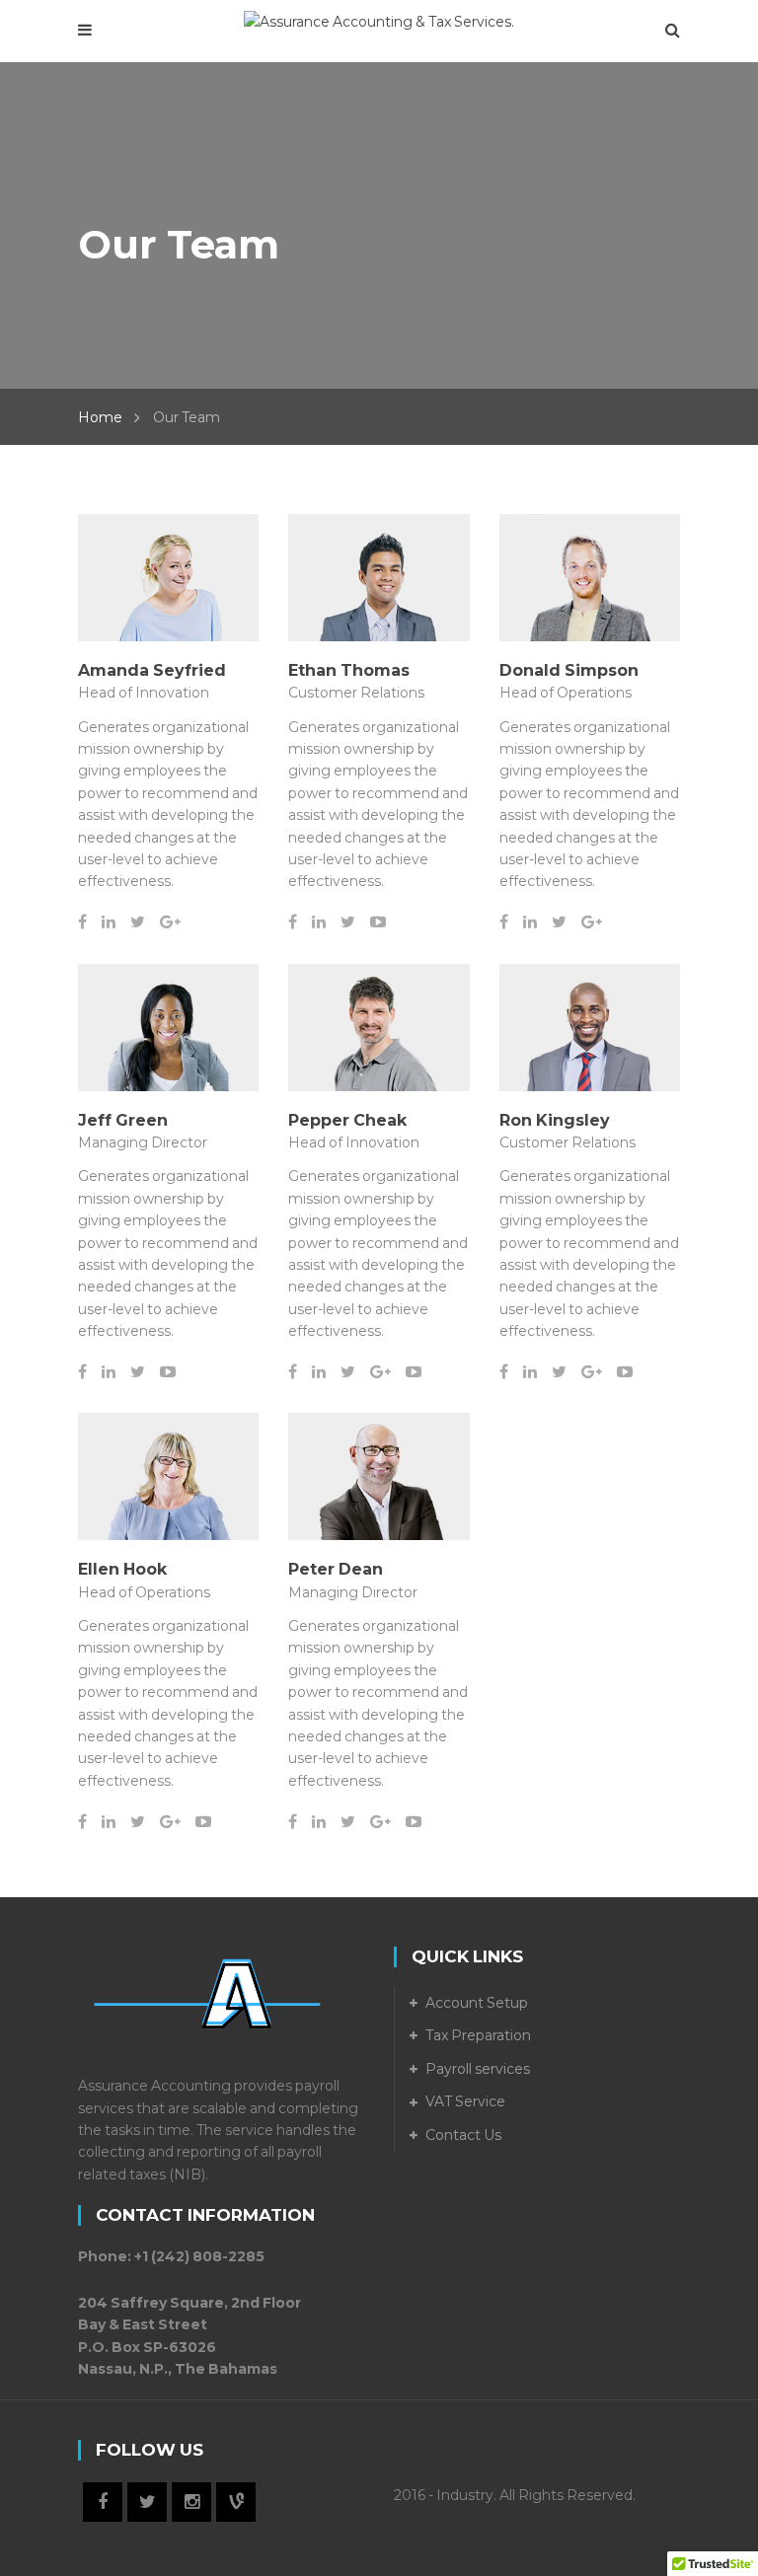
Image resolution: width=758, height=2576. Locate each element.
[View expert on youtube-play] (384, 922)
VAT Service (465, 2101)
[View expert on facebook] (90, 922)
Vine (236, 2502)
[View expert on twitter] (145, 922)
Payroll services (478, 2069)
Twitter (147, 2502)
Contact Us (463, 2135)
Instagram (191, 2502)
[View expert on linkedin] (116, 922)
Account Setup (477, 2003)
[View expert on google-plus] (176, 922)
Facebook (103, 2502)
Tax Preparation (478, 2035)
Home (100, 417)
